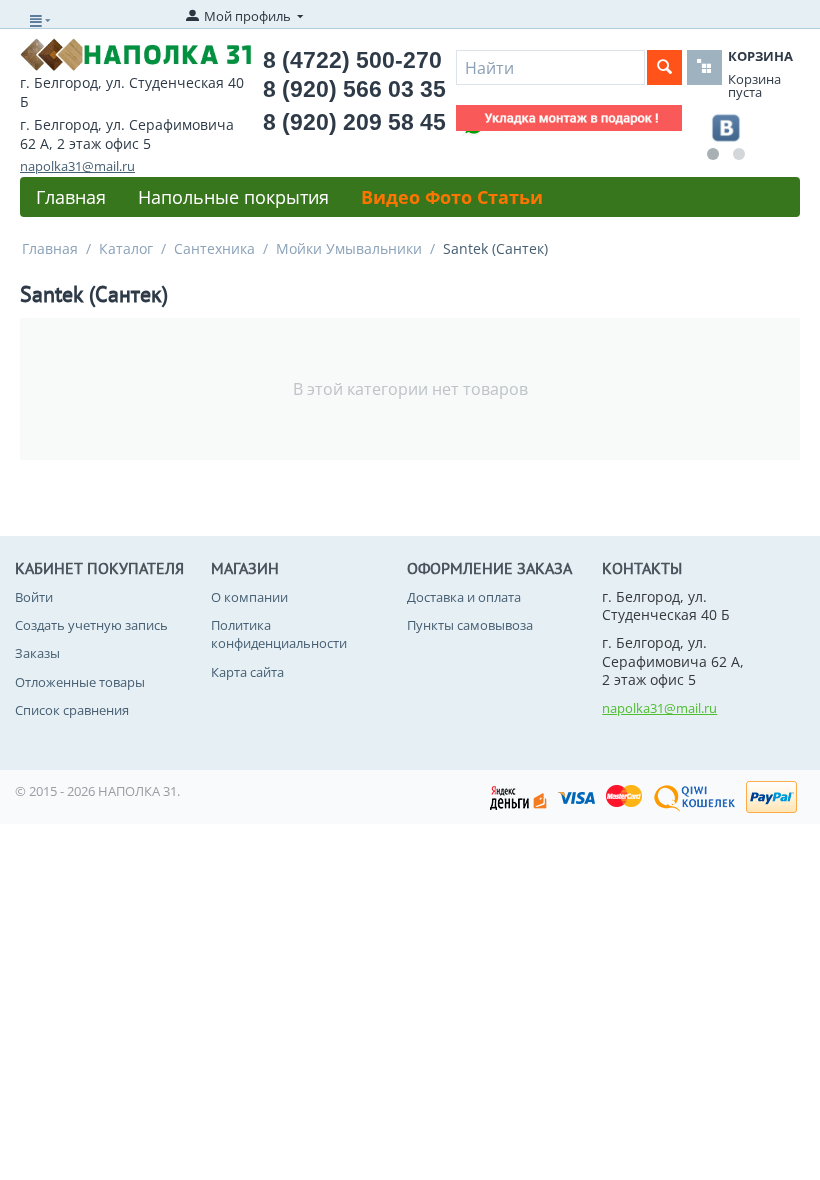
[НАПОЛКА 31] (136, 53)
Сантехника (214, 248)
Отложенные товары (80, 682)
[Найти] (664, 67)
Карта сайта (247, 672)
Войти (34, 597)
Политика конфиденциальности (279, 634)
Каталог (126, 248)
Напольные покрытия (233, 197)
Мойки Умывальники (349, 248)
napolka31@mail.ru (77, 166)
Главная (71, 197)
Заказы (37, 653)
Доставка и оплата (464, 597)
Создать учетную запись (91, 625)
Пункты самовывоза (470, 625)
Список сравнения (72, 710)
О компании (249, 597)
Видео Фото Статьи (452, 197)
